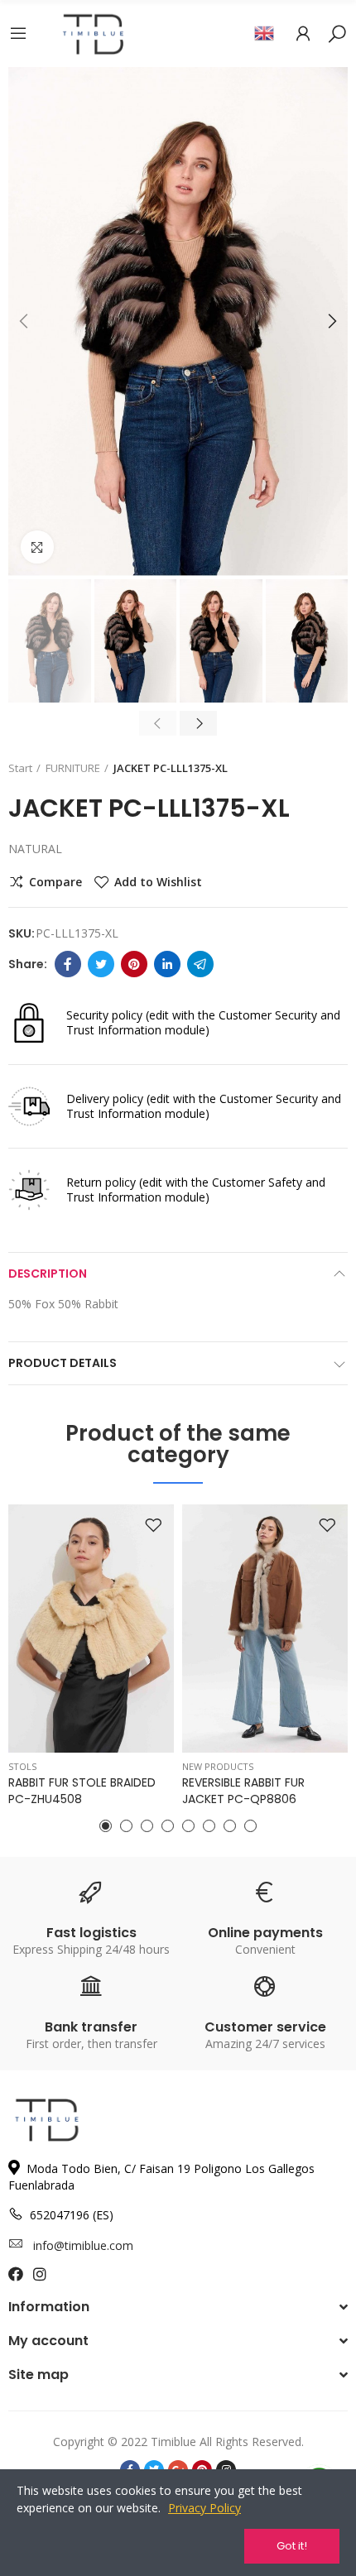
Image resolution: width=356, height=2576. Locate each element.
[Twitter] (101, 964)
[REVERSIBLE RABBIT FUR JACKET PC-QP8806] (265, 1629)
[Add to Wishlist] (153, 1525)
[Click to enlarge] (37, 547)
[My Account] (303, 33)
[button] (25, 321)
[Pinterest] (134, 964)
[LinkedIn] (167, 964)
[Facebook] (68, 964)
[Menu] (18, 33)
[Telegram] (200, 964)
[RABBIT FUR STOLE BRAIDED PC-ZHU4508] (91, 1629)
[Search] (337, 33)
